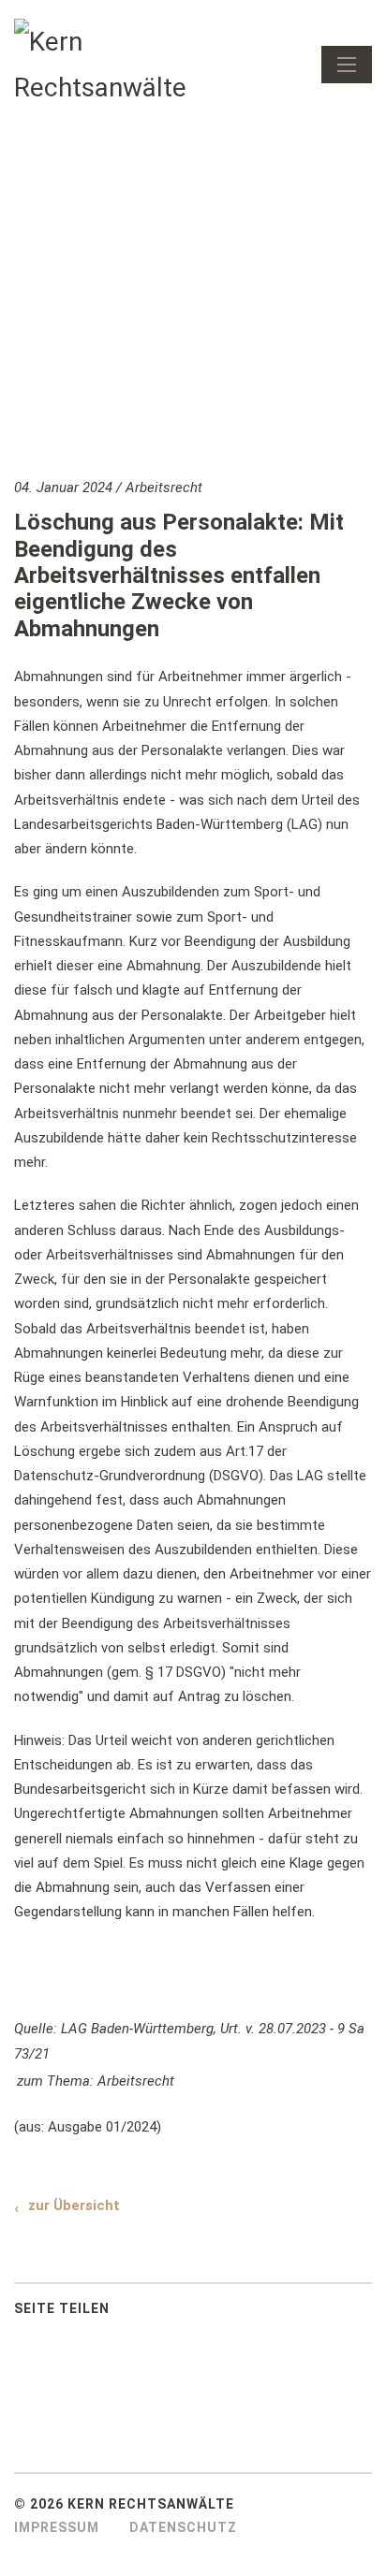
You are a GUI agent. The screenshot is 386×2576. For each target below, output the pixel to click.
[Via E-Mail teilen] (227, 2313)
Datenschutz (183, 2527)
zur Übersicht (74, 2205)
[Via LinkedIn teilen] (189, 2313)
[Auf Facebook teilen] (152, 2313)
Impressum (57, 2527)
